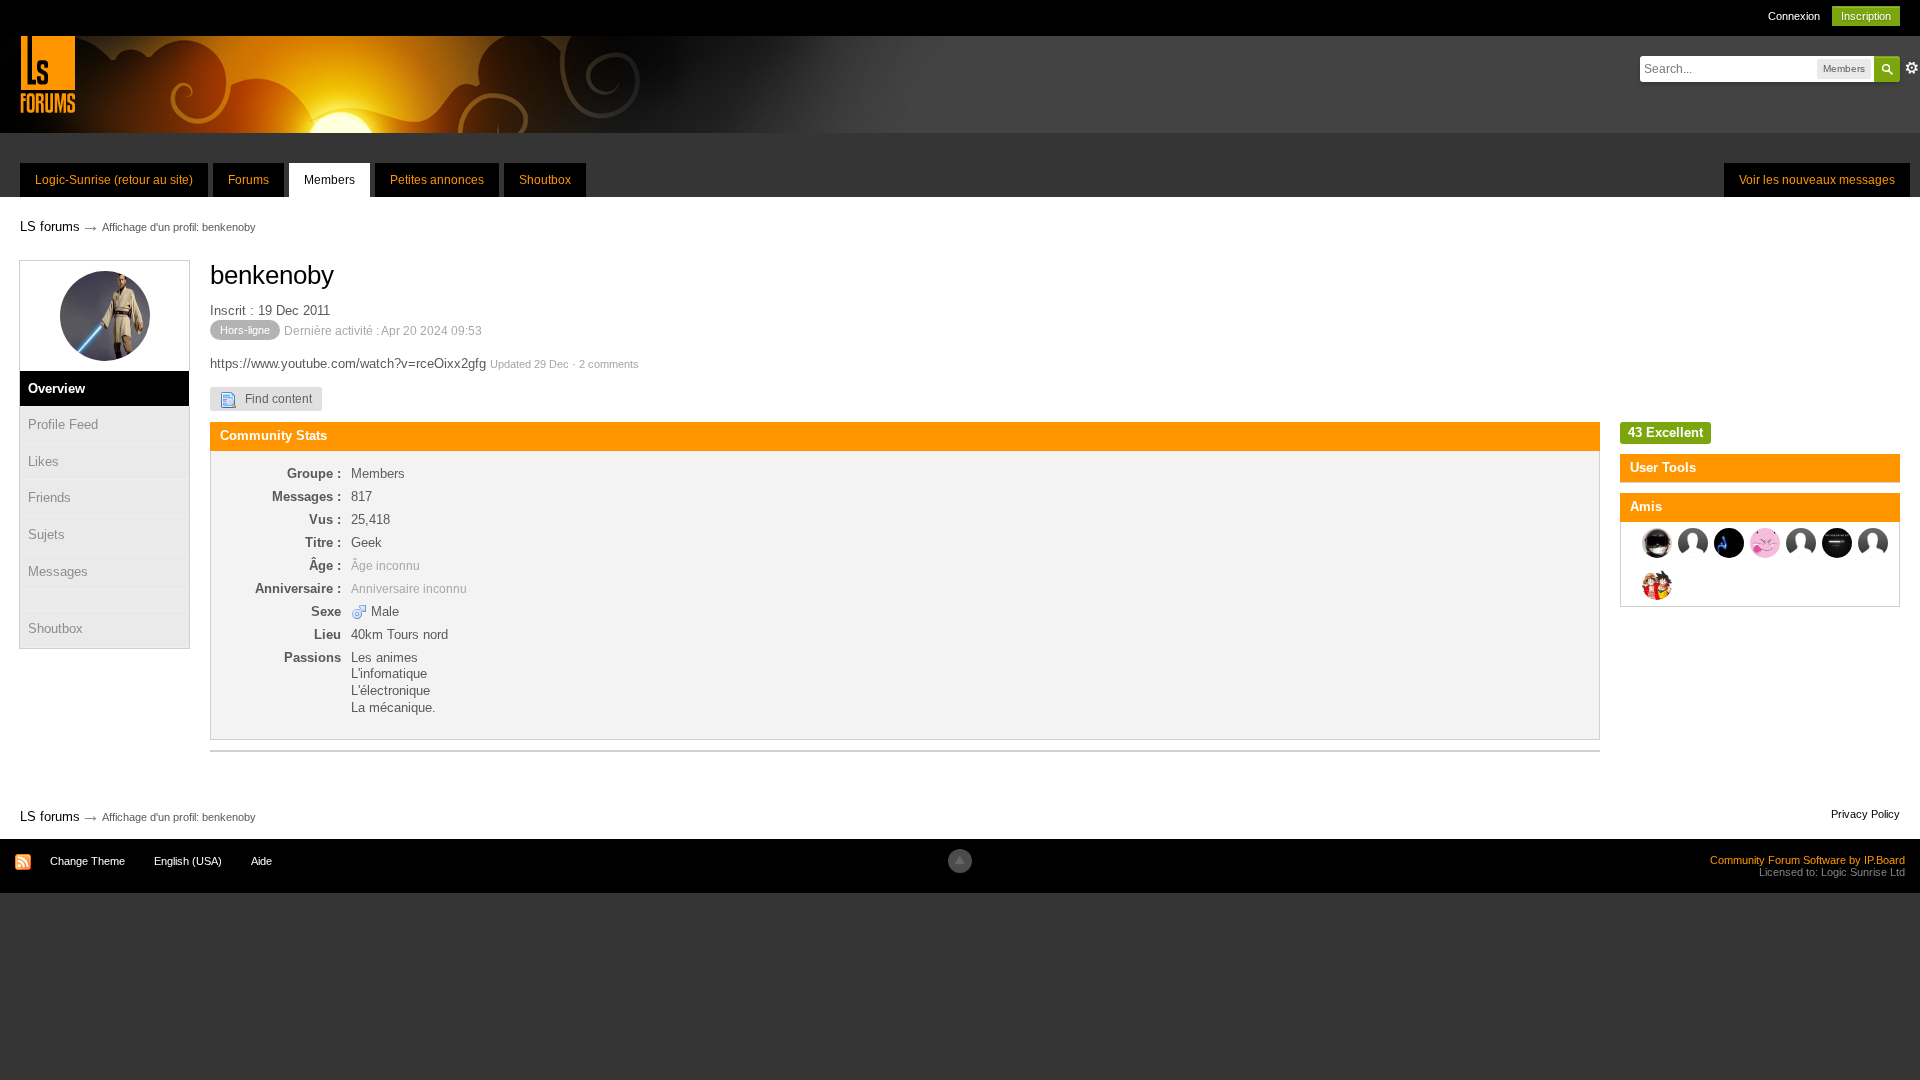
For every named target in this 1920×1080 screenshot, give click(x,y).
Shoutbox (545, 180)
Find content (274, 399)
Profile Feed (63, 424)
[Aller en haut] (960, 861)
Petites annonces (437, 180)
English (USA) (188, 861)
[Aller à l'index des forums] (47, 73)
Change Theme (87, 861)
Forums (248, 180)
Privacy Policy (1865, 814)
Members (329, 180)
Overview (56, 388)
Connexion (1794, 16)
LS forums (50, 816)
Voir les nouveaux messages (1817, 180)
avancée (1912, 68)
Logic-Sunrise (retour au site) (114, 180)
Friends (49, 497)
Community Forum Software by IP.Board (1807, 860)
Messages (58, 571)
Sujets (46, 534)
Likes (43, 461)
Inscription (1866, 16)
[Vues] (104, 600)
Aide (261, 861)
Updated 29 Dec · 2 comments (564, 364)
